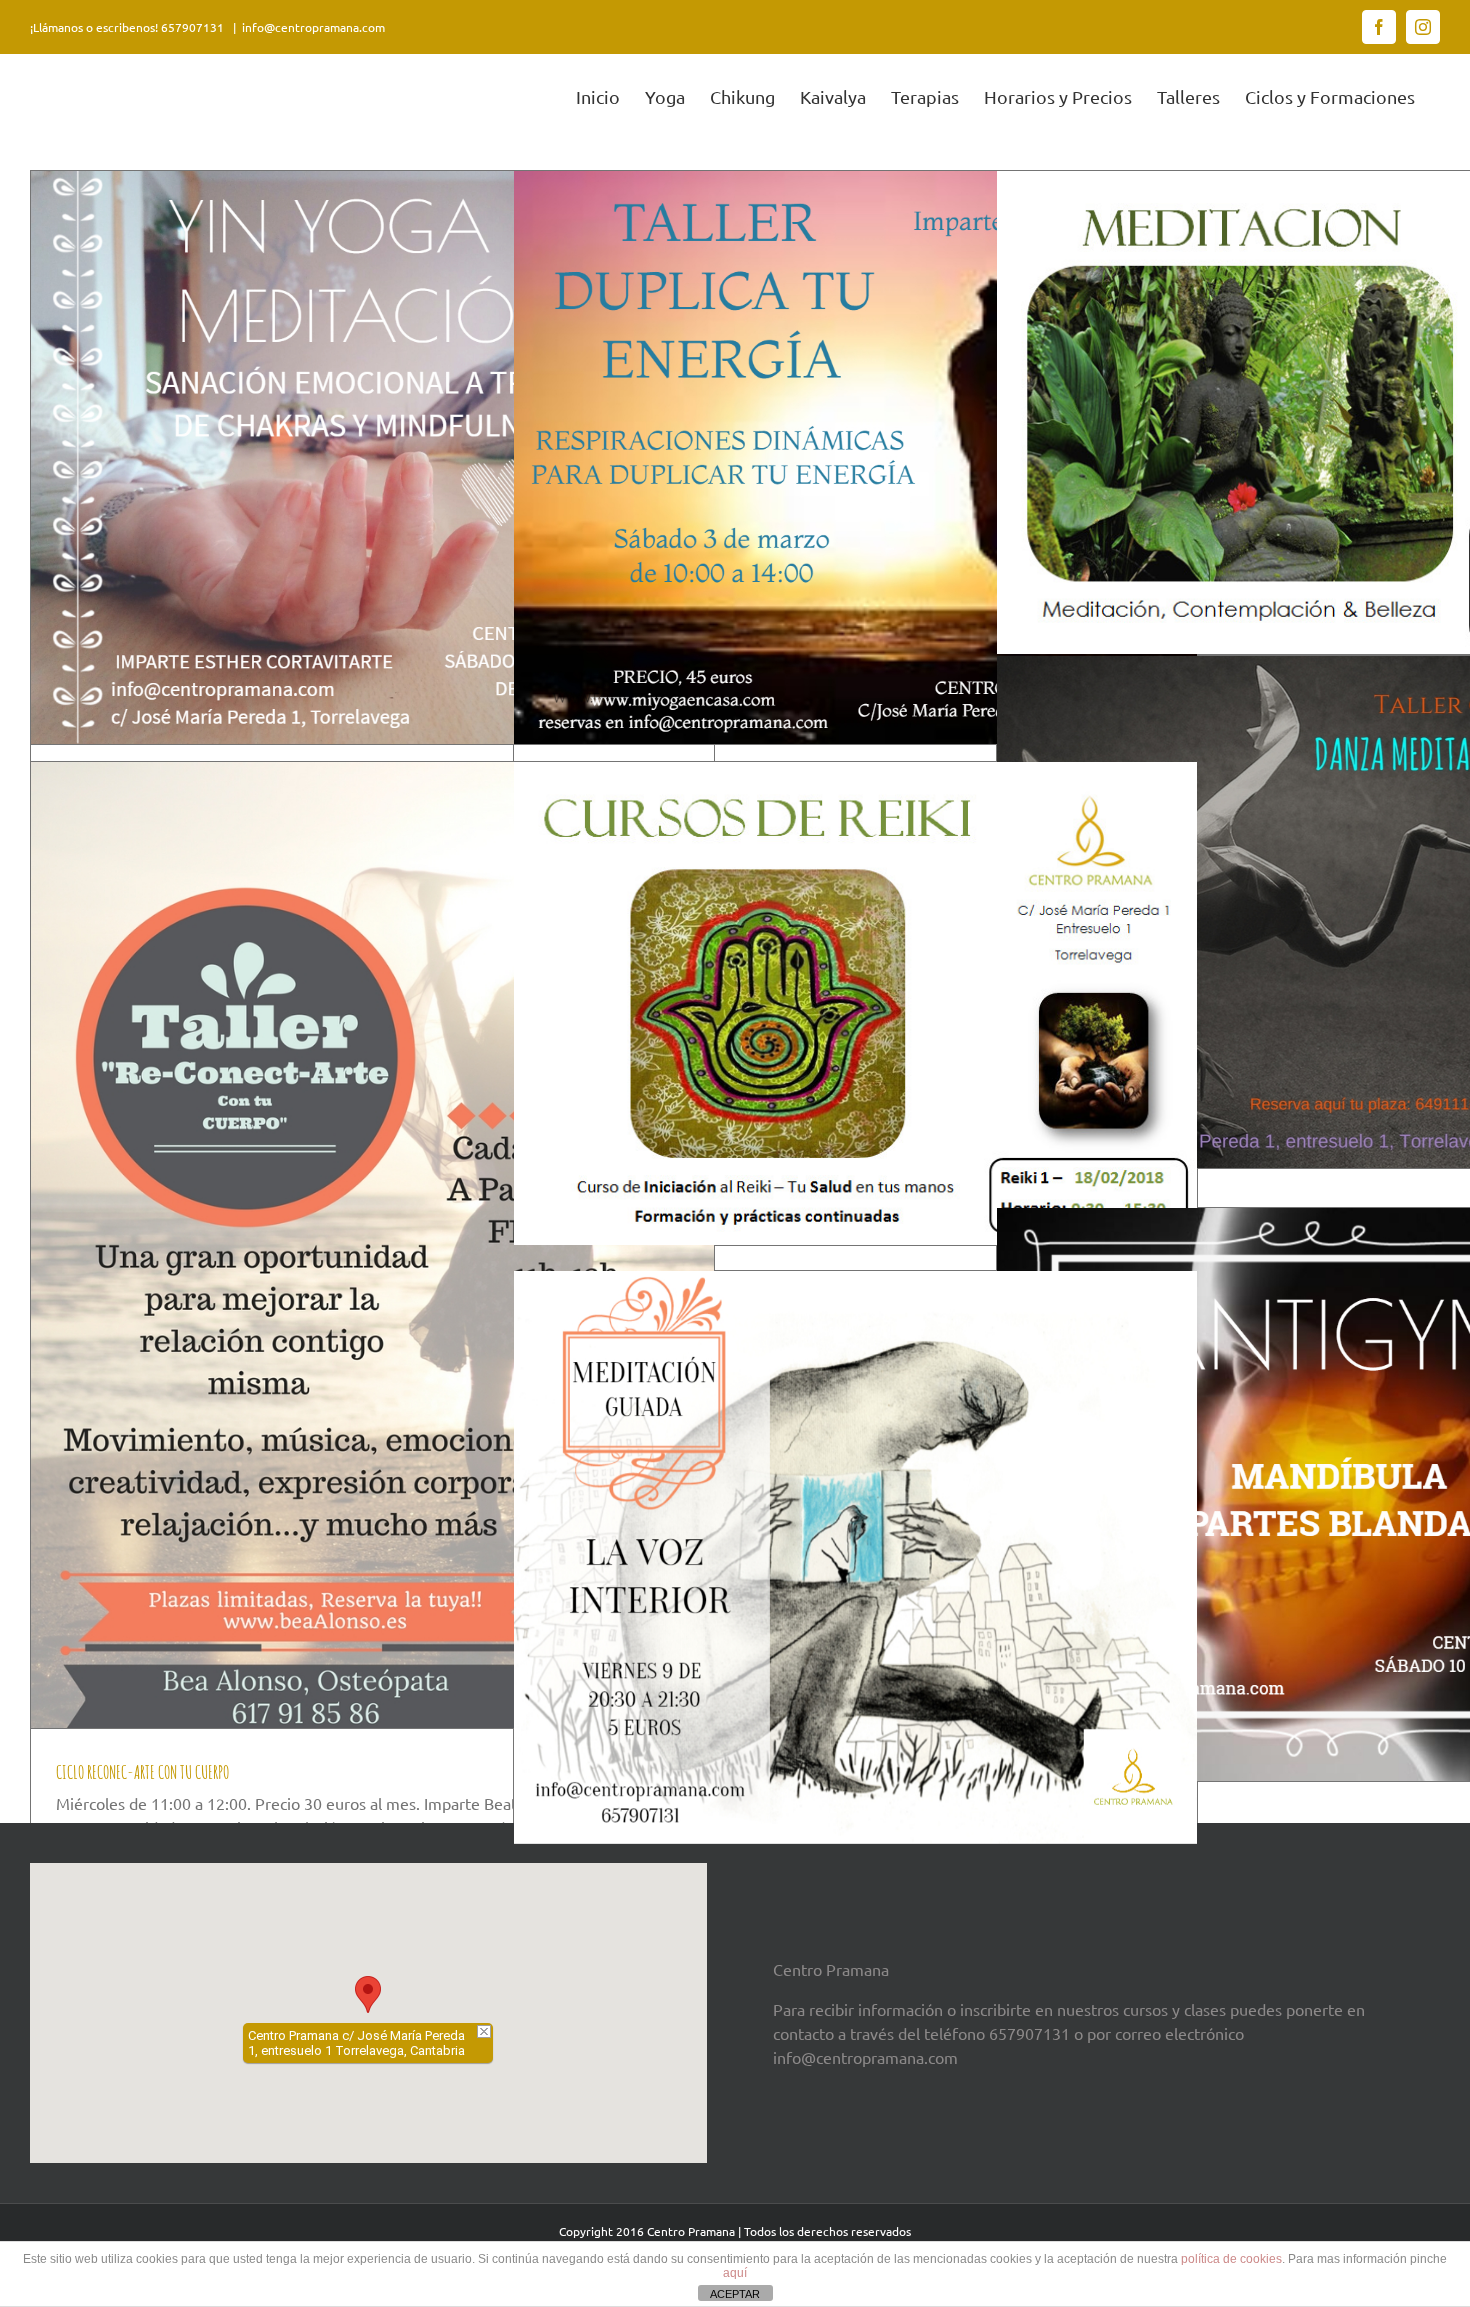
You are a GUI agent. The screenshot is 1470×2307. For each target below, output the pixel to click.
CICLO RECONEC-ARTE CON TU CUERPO (142, 1772)
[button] (368, 1994)
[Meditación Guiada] (855, 1557)
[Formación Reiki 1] (855, 1003)
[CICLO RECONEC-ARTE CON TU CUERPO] (372, 1245)
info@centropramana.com (313, 27)
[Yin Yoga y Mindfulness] (372, 457)
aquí (735, 2273)
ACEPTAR (735, 2294)
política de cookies (1231, 2259)
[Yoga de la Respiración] (855, 457)
